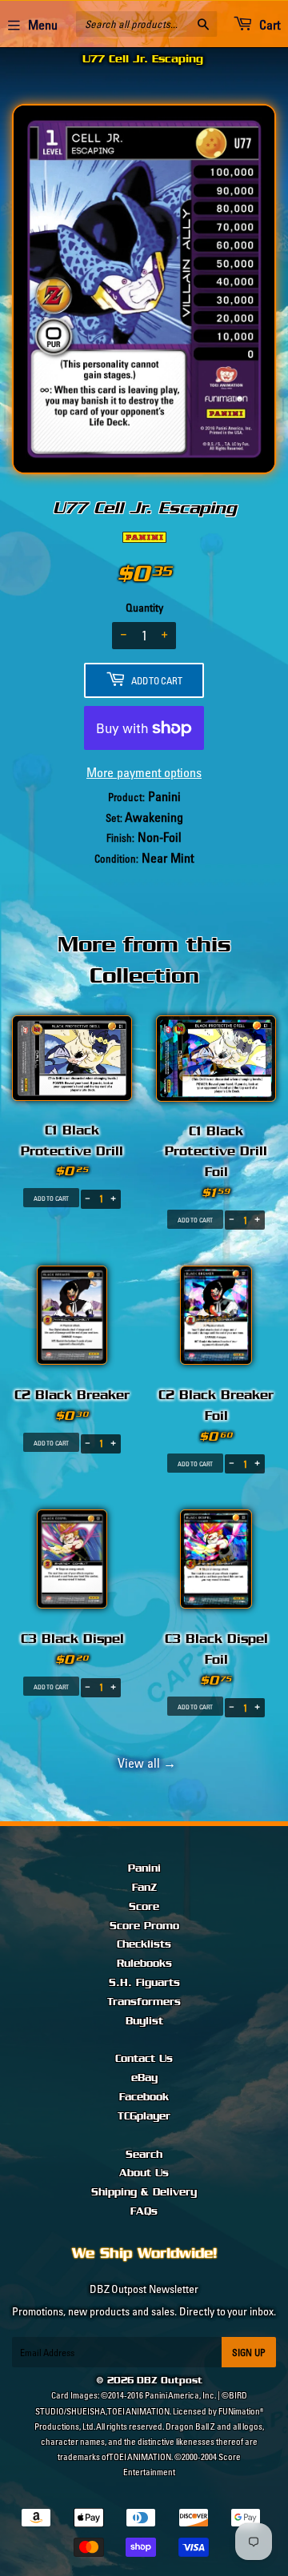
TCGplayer (144, 2116)
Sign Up (249, 2353)
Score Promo (144, 1926)
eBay (144, 2078)
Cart (268, 25)
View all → (144, 1763)
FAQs (144, 2211)
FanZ (144, 1888)
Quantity (144, 608)
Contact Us (144, 2059)
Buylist (144, 2021)
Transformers (144, 2002)
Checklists (144, 1944)
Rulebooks (144, 1964)
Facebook (144, 2097)
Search (144, 2155)
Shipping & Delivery (144, 2192)
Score (144, 1907)
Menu (43, 25)
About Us (144, 2173)
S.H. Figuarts (144, 1983)
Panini (144, 1868)
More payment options (144, 772)
